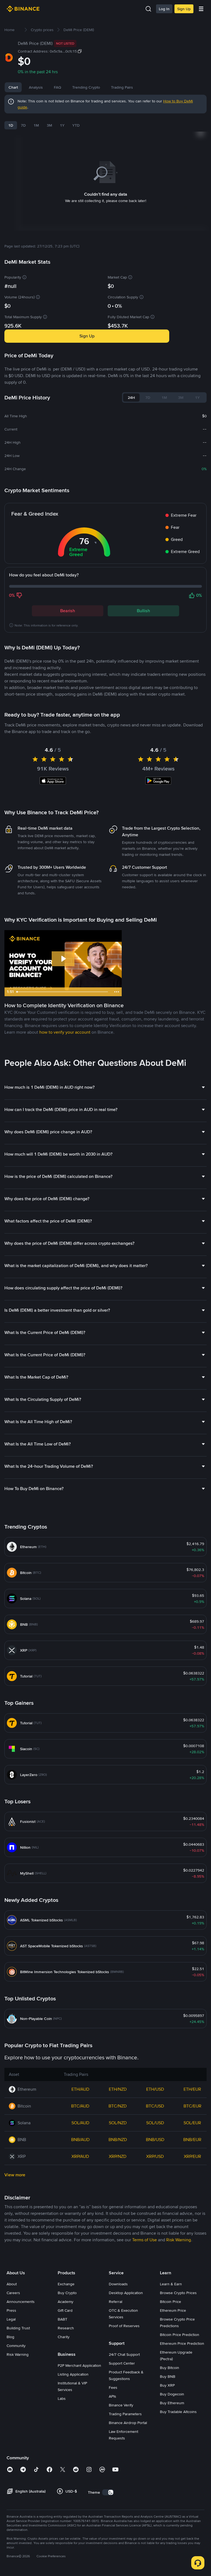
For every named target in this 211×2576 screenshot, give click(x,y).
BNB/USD (155, 2140)
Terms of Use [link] (145, 2240)
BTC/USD (155, 2106)
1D (11, 125)
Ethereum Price (173, 2310)
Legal (11, 2319)
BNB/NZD (118, 2140)
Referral (116, 2302)
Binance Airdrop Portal (128, 2423)
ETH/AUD (80, 2089)
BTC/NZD (118, 2106)
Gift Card (65, 2310)
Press (11, 2310)
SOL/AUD (80, 2123)
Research (66, 2328)
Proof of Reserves (124, 2326)
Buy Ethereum (172, 2403)
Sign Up (184, 9)
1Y (62, 125)
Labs (62, 2398)
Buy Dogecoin (172, 2394)
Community (16, 2346)
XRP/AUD (80, 2156)
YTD (76, 125)
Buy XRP (167, 2385)
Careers (13, 2293)
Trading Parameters (125, 2414)
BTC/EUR (192, 2106)
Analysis (36, 87)
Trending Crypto (86, 87)
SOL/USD (155, 2123)
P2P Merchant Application (79, 2365)
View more (15, 2175)
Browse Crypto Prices (178, 2293)
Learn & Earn (171, 2284)
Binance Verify (121, 2405)
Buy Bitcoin (170, 2368)
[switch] (108, 2492)
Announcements (21, 2302)
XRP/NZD (118, 2156)
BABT (63, 2319)
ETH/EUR (192, 2089)
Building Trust (18, 2328)
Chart (13, 87)
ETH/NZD (118, 2089)
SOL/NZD (118, 2123)
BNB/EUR (192, 2140)
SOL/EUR (192, 2123)
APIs (113, 2396)
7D (23, 125)
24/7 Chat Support (124, 2354)
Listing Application (73, 2374)
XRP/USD (155, 2156)
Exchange (66, 2284)
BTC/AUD (80, 2106)
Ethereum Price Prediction (182, 2343)
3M (49, 125)
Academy (66, 2302)
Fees (113, 2387)
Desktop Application (126, 2293)
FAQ (58, 87)
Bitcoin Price (170, 2302)
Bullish (143, 611)
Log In (164, 9)
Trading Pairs (122, 87)
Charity (64, 2337)
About (12, 2284)
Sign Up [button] (87, 336)
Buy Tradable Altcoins (178, 2412)
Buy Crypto (67, 2293)
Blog (10, 2337)
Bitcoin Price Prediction (180, 2335)
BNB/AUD (80, 2140)
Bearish (68, 611)
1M (36, 125)
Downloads (118, 2284)
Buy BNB (168, 2376)
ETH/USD (155, 2089)
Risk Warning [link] (179, 2240)
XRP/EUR (192, 2156)
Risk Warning (18, 2354)
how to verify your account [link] (65, 1032)
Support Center (122, 2363)
